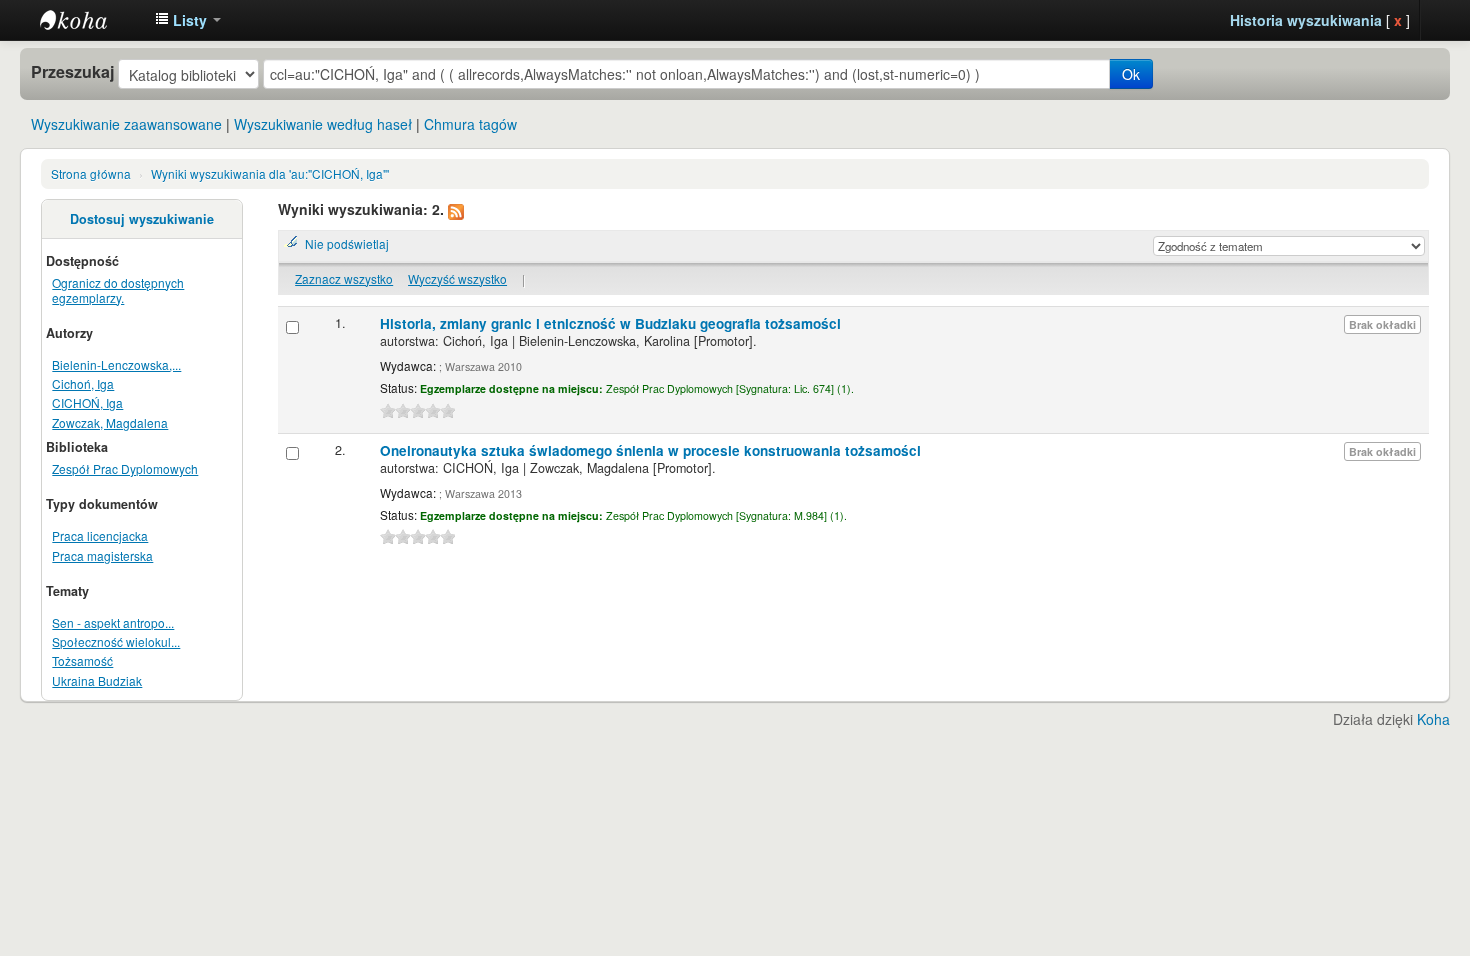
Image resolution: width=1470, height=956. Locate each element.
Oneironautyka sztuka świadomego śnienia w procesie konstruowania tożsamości (650, 450)
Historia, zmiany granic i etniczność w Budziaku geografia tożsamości (610, 323)
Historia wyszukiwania (1306, 20)
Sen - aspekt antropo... (113, 622)
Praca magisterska (102, 555)
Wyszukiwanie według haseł (323, 124)
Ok (1131, 74)
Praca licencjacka (100, 535)
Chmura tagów (470, 124)
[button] (188, 20)
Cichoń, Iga (83, 383)
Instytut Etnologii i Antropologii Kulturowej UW (90, 20)
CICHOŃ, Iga (87, 402)
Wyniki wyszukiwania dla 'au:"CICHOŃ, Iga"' (270, 173)
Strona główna (91, 173)
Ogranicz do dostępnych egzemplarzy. (118, 290)
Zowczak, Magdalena (110, 422)
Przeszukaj (72, 72)
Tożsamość (82, 660)
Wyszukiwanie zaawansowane (126, 124)
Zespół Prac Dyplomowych (125, 468)
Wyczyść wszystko (457, 278)
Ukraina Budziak (97, 680)
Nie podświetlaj (347, 243)
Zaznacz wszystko (344, 278)
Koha (1433, 719)
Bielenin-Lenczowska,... (116, 364)
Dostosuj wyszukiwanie (142, 219)
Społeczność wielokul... (116, 641)
